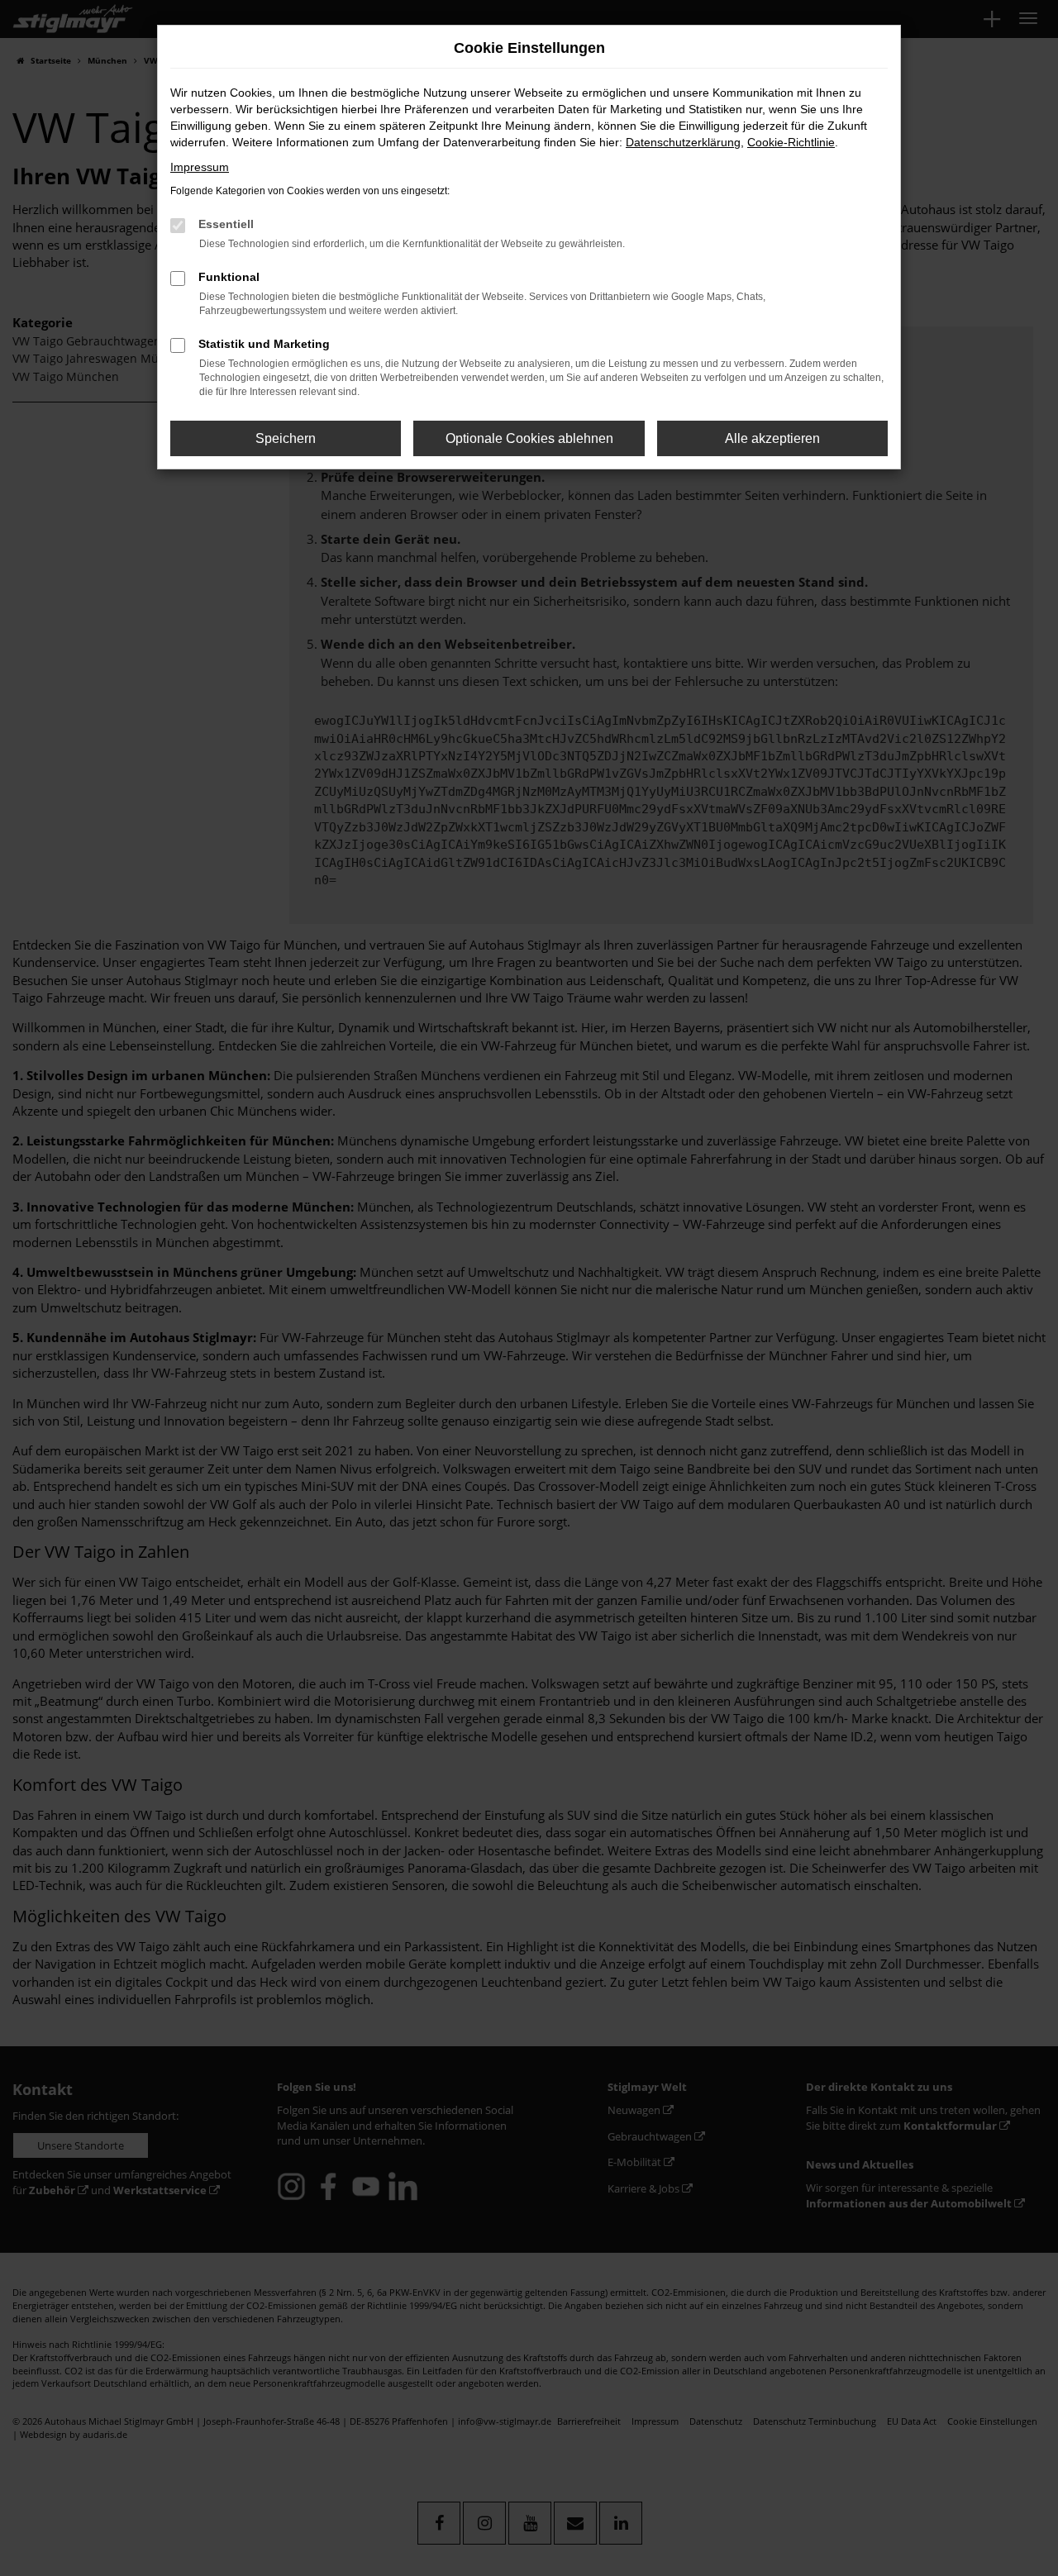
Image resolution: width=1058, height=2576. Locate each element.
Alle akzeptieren (772, 438)
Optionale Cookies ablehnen (529, 438)
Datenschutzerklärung (683, 142)
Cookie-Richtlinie (791, 142)
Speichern (286, 438)
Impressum (200, 167)
